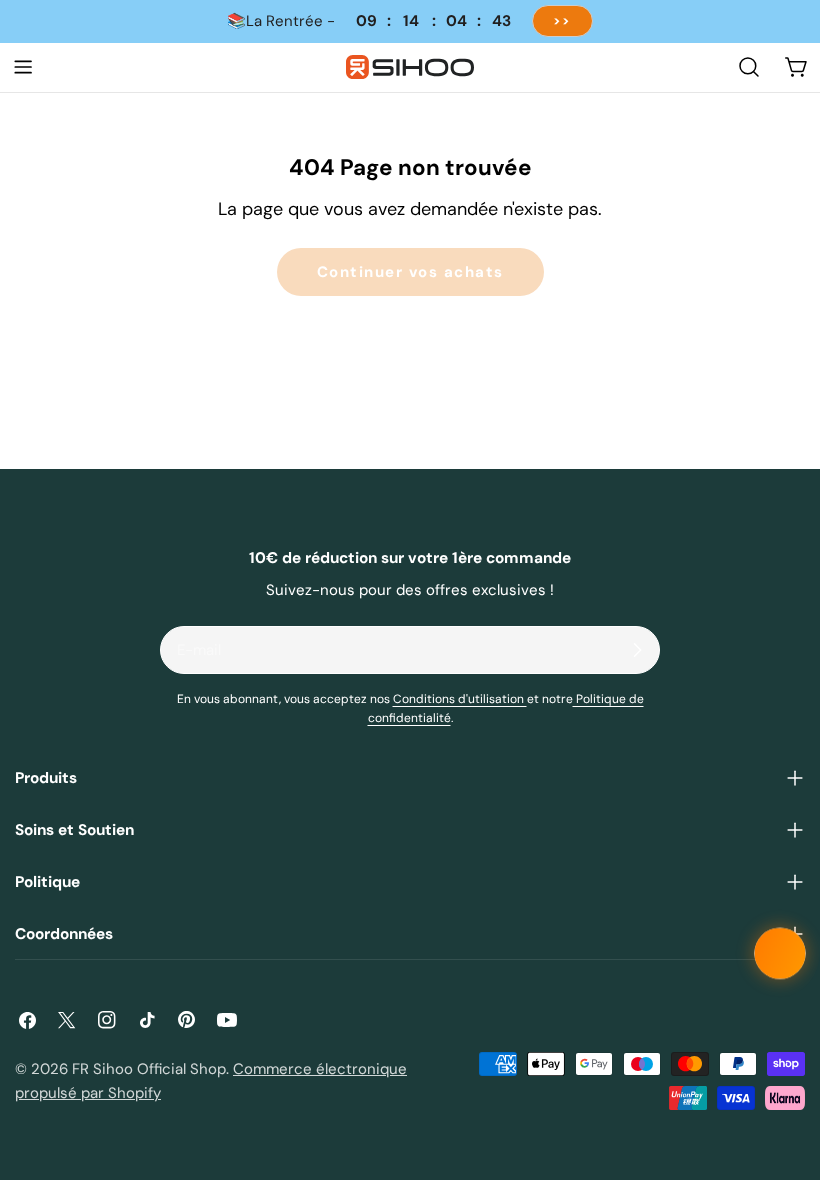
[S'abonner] (637, 650)
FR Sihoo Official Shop (149, 1069)
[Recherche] (749, 67)
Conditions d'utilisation (460, 699)
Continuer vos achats (410, 272)
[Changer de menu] (23, 67)
